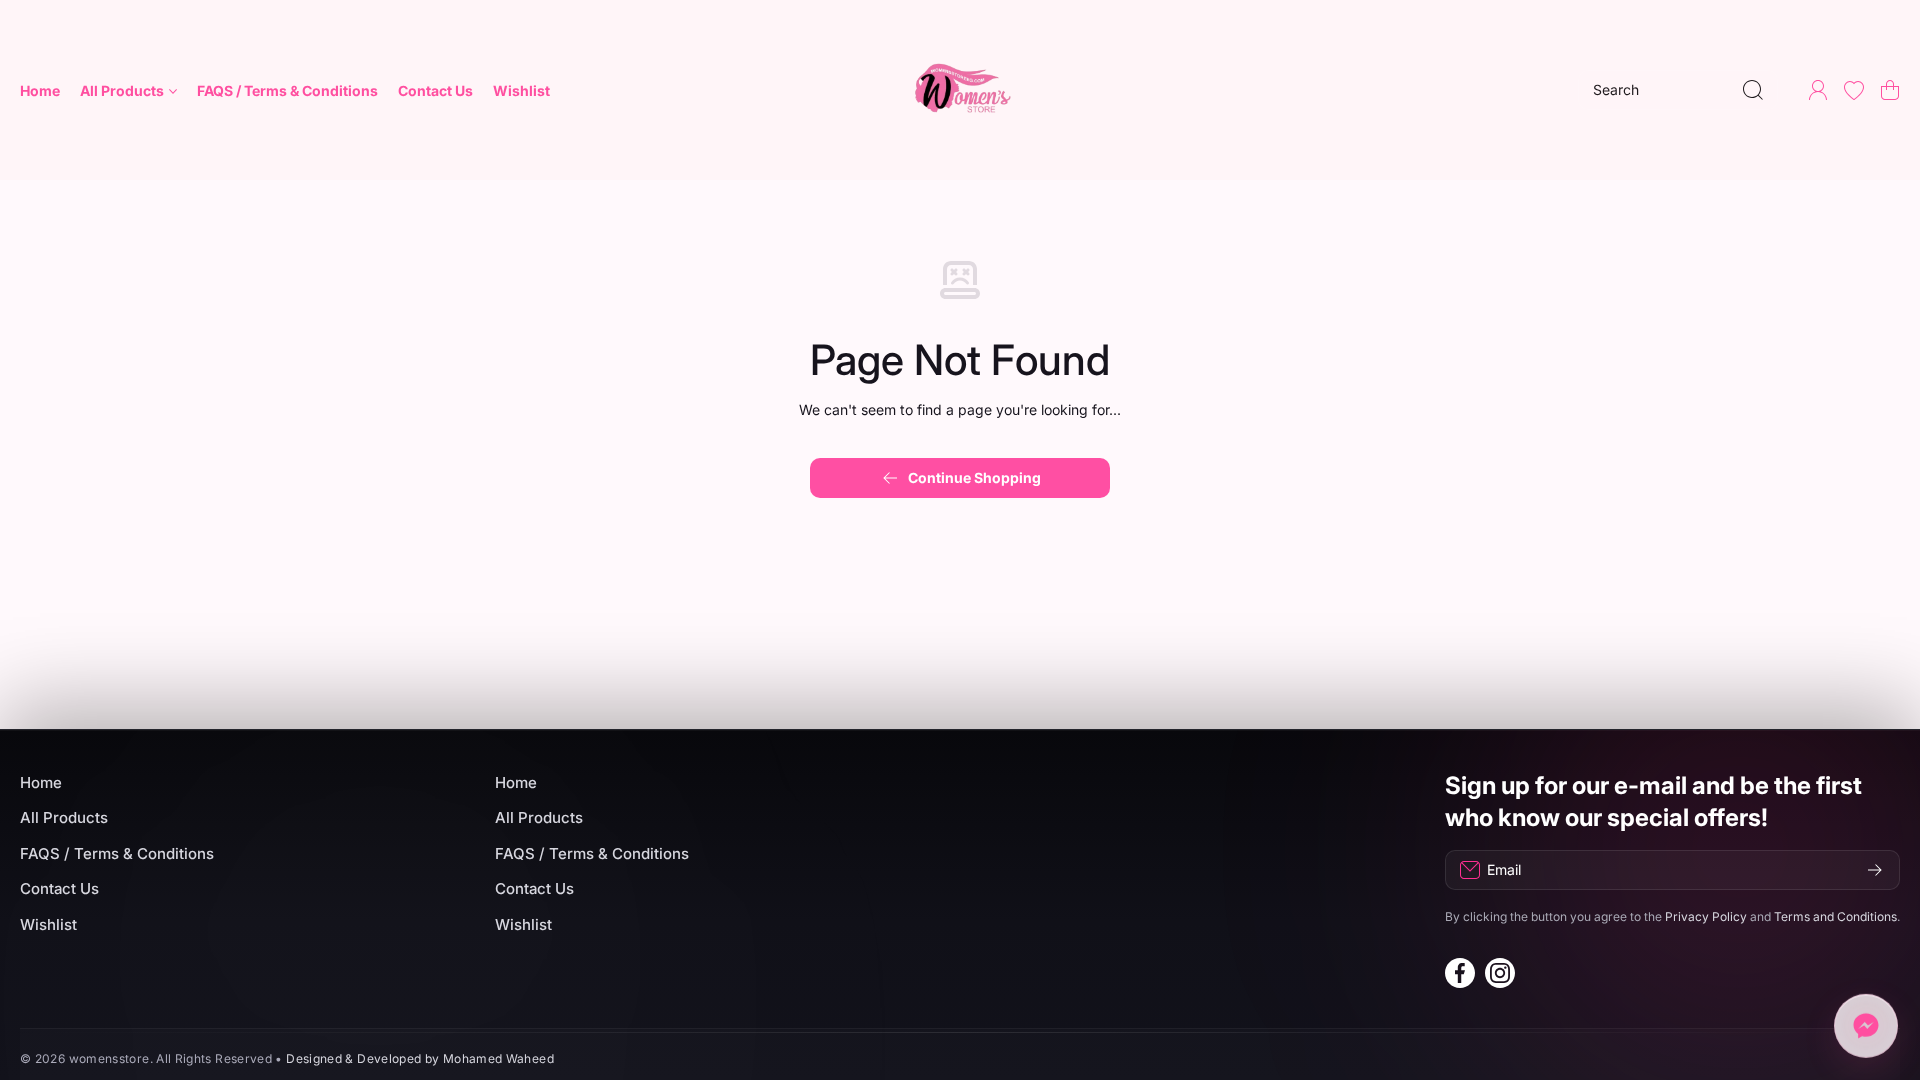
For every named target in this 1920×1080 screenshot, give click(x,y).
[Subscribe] (1875, 870)
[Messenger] (1866, 1024)
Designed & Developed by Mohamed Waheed (420, 1058)
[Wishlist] (1854, 90)
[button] (1890, 90)
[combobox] (1678, 90)
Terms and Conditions (1835, 916)
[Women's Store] (960, 90)
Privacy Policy (1706, 916)
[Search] (1753, 90)
